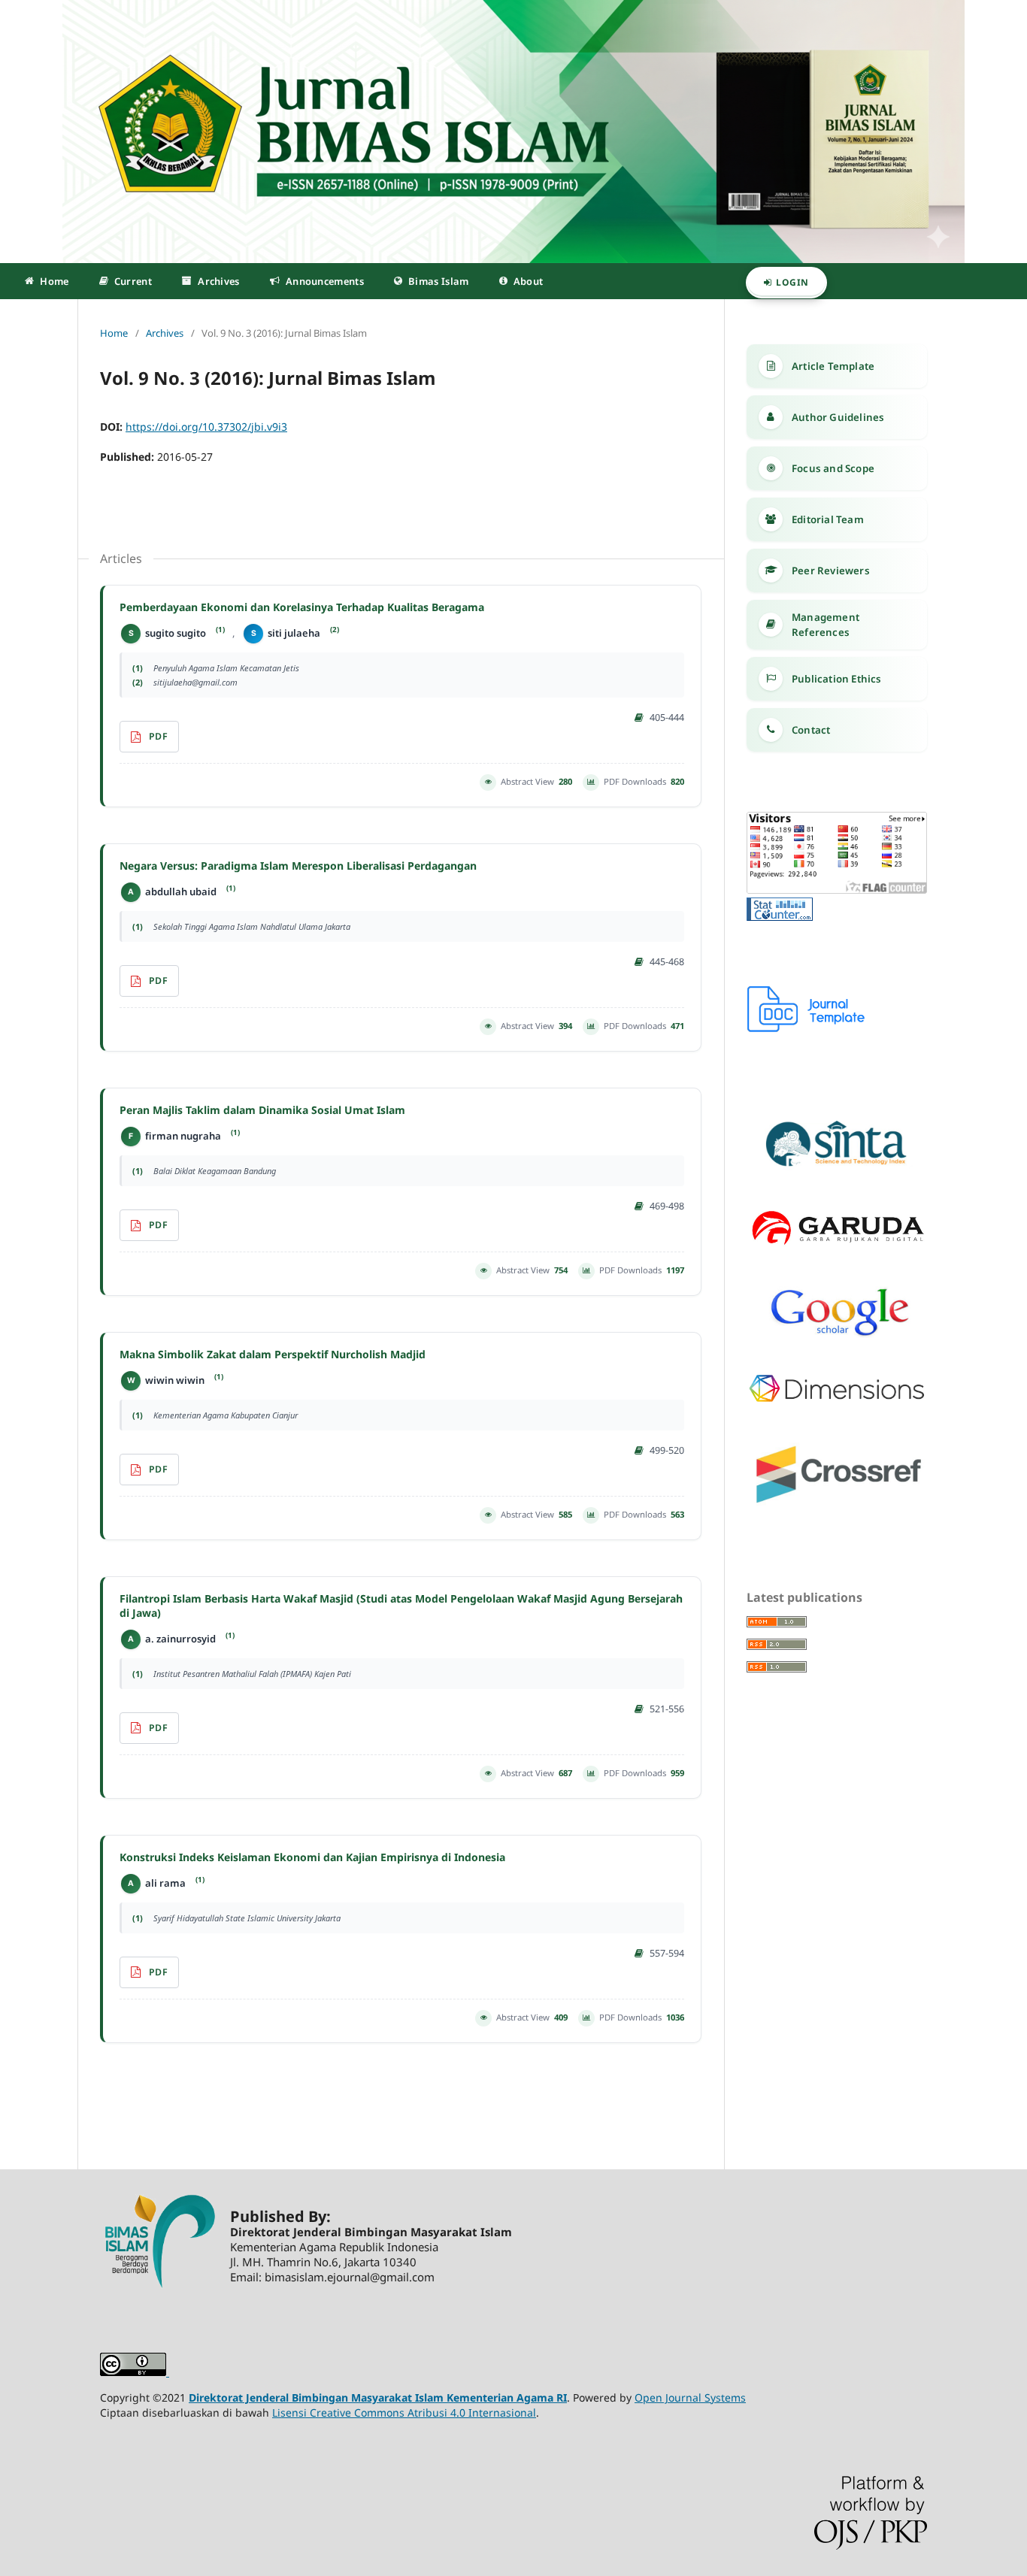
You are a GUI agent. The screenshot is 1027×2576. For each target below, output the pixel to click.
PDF (158, 736)
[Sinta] (837, 1169)
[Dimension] (837, 1400)
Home (54, 281)
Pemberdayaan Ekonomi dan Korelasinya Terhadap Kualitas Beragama (302, 607)
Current (133, 281)
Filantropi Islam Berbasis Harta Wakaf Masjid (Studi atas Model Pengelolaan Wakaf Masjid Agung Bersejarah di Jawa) (401, 1606)
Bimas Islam (438, 281)
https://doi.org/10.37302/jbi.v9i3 (206, 427)
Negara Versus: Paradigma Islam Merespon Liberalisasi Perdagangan (298, 866)
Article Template (833, 366)
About (529, 281)
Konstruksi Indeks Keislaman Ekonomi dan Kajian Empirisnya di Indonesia (312, 1857)
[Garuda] (837, 1247)
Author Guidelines (838, 417)
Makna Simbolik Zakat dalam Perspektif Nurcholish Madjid (273, 1355)
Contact (811, 730)
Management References (826, 625)
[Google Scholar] (837, 1334)
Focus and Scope (833, 468)
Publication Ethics (837, 679)
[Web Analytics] (780, 917)
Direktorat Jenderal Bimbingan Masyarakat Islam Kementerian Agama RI (378, 2397)
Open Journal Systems (690, 2397)
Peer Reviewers (831, 571)
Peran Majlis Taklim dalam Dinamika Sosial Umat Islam (262, 1110)
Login (792, 282)
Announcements (325, 281)
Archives (218, 281)
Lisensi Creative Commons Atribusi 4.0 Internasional (404, 2413)
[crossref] (837, 1505)
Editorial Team (828, 519)
